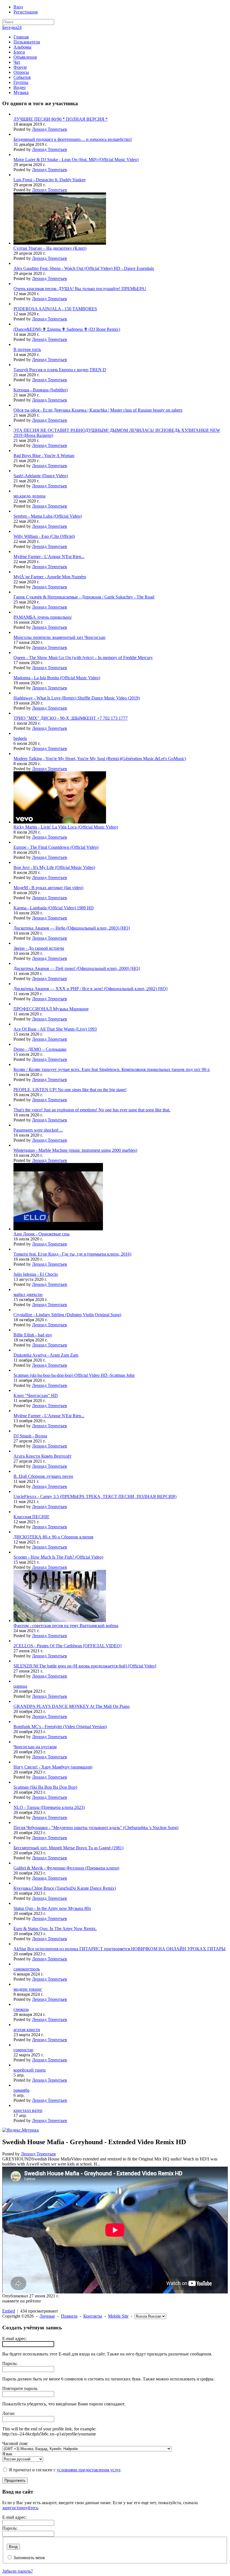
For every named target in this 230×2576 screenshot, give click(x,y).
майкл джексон (28, 1294)
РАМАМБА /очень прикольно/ (43, 617)
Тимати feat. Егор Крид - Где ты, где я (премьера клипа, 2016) (72, 1254)
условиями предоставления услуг (88, 2470)
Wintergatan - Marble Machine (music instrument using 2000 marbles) (75, 1150)
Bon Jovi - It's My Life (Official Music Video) (54, 867)
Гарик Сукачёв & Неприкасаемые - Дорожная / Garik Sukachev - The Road (84, 597)
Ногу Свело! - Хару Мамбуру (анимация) (53, 1767)
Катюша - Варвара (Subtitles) (41, 390)
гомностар (23, 2050)
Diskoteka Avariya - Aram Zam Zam (46, 1355)
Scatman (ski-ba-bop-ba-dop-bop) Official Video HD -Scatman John (74, 1375)
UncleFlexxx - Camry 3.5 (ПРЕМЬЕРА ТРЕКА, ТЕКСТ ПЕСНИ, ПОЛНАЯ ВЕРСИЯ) (95, 1496)
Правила (69, 2316)
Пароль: (10, 2363)
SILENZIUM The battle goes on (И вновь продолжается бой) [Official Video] (85, 1666)
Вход (18, 7)
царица (20, 1686)
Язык (7, 2454)
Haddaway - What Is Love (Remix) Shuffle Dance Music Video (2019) (77, 698)
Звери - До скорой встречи (39, 948)
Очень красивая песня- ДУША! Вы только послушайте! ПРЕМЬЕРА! (80, 289)
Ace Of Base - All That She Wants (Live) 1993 (55, 1029)
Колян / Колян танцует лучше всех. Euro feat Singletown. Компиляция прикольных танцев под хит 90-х (112, 1069)
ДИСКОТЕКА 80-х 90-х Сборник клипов (53, 1537)
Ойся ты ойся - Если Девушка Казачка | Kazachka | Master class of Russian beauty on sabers (98, 410)
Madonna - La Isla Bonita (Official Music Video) (57, 678)
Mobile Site (118, 2316)
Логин (8, 2413)
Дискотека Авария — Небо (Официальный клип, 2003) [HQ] (72, 928)
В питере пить (27, 349)
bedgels (20, 738)
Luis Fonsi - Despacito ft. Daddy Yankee (50, 180)
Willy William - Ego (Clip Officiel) (44, 536)
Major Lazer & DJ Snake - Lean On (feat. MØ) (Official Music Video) (76, 160)
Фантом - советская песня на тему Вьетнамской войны (66, 1626)
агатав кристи (27, 2030)
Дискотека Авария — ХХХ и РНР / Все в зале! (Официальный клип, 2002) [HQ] (90, 989)
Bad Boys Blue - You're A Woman (44, 456)
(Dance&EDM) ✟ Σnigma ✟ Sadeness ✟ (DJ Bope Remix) (67, 329)
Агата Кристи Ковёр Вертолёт (42, 1456)
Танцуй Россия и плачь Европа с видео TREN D (60, 370)
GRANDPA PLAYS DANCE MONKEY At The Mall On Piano (72, 1706)
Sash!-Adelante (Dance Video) (41, 476)
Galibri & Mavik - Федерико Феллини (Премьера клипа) (66, 1868)
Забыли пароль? (18, 2571)
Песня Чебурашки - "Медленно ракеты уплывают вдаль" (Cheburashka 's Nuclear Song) (96, 1828)
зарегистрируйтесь (20, 2508)
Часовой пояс (15, 2443)
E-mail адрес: (14, 2338)
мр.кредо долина (29, 496)
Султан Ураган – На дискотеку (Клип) (50, 248)
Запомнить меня (29, 2558)
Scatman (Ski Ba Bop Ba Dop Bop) (45, 1787)
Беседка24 (12, 27)
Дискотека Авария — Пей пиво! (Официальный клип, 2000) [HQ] (77, 968)
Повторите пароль (20, 2388)
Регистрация (26, 12)
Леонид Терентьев (50, 129)
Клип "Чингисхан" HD (36, 1395)
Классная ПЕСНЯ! (31, 1517)
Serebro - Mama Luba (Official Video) (48, 516)
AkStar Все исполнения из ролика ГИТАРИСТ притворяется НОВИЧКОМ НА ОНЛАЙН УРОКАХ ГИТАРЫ (119, 1949)
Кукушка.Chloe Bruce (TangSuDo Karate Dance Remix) (65, 1888)
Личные (47, 2316)
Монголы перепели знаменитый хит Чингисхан (59, 637)
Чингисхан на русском (35, 1747)
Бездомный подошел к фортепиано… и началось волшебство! (73, 139)
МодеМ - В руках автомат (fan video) (48, 888)
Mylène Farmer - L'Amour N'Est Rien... (49, 557)
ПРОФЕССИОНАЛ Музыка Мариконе (51, 1009)
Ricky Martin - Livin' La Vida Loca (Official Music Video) (66, 827)
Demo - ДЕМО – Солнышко (40, 1049)
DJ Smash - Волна (30, 1436)
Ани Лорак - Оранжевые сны (42, 1234)
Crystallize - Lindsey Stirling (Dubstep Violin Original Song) (67, 1315)
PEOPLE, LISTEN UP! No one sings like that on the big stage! (70, 1090)
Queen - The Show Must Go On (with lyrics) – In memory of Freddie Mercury (83, 658)
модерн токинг (28, 1989)
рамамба (21, 2090)
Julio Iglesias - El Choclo (36, 1274)
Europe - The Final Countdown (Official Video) (56, 847)
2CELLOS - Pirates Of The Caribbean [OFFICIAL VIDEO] (67, 1646)
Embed (9, 2311)
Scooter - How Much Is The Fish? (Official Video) (58, 1557)
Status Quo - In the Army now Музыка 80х (52, 1908)
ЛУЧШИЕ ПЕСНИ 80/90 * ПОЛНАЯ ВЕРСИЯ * (61, 119)
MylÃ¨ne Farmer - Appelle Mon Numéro (50, 577)
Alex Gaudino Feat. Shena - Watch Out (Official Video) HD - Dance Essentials (84, 268)
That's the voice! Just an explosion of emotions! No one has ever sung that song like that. (92, 1110)
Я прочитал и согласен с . (65, 2470)
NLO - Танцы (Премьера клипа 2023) (49, 1807)
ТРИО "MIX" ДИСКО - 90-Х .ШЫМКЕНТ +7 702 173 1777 (71, 718)
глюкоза (21, 2009)
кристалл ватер (28, 2110)
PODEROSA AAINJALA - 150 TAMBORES (55, 309)
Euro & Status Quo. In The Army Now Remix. (55, 1929)
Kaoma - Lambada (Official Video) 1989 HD (54, 908)
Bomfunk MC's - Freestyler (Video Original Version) (60, 1727)
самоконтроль (27, 1969)
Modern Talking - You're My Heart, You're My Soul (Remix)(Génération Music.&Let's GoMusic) (100, 759)
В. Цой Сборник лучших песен (43, 1476)
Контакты (93, 2316)
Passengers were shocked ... (38, 1130)
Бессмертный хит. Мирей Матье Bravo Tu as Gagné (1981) (68, 1848)
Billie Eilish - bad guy (33, 1335)
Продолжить (15, 2480)
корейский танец (30, 2070)
